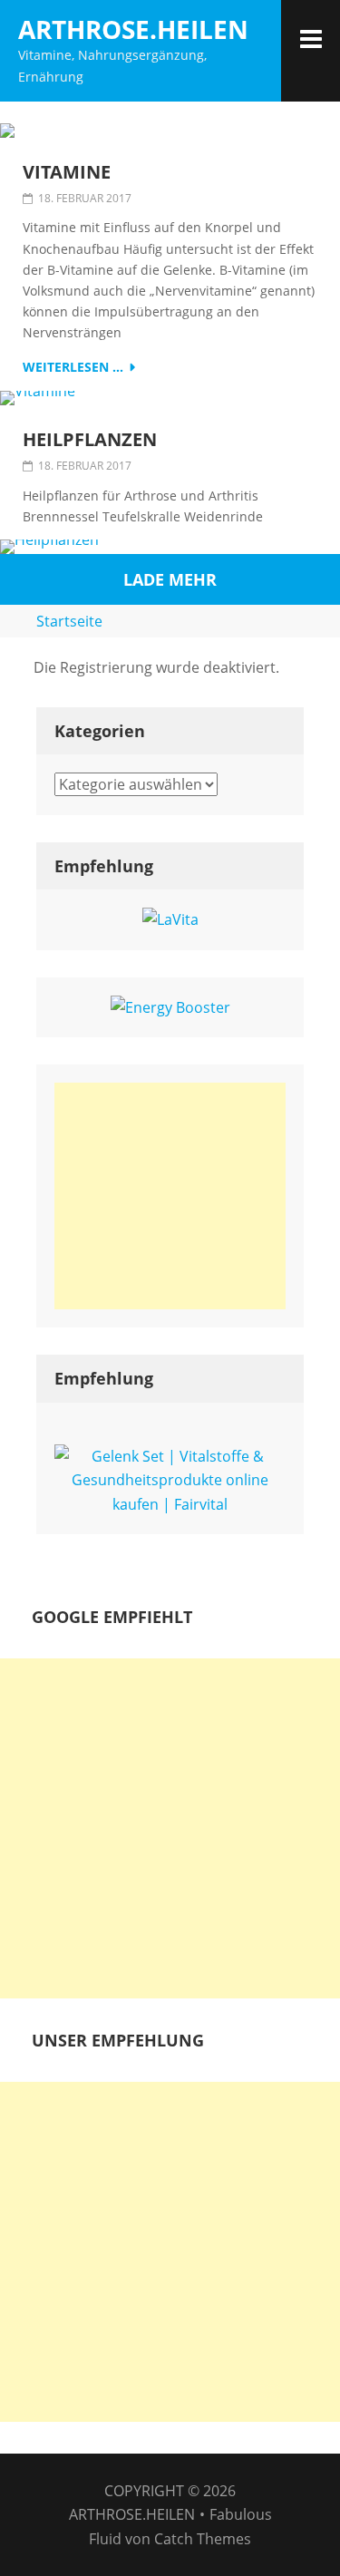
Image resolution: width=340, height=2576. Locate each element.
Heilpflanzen (90, 440)
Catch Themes (203, 2539)
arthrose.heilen (133, 29)
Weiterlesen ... (73, 367)
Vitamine (67, 172)
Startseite (69, 621)
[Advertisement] (170, 1196)
